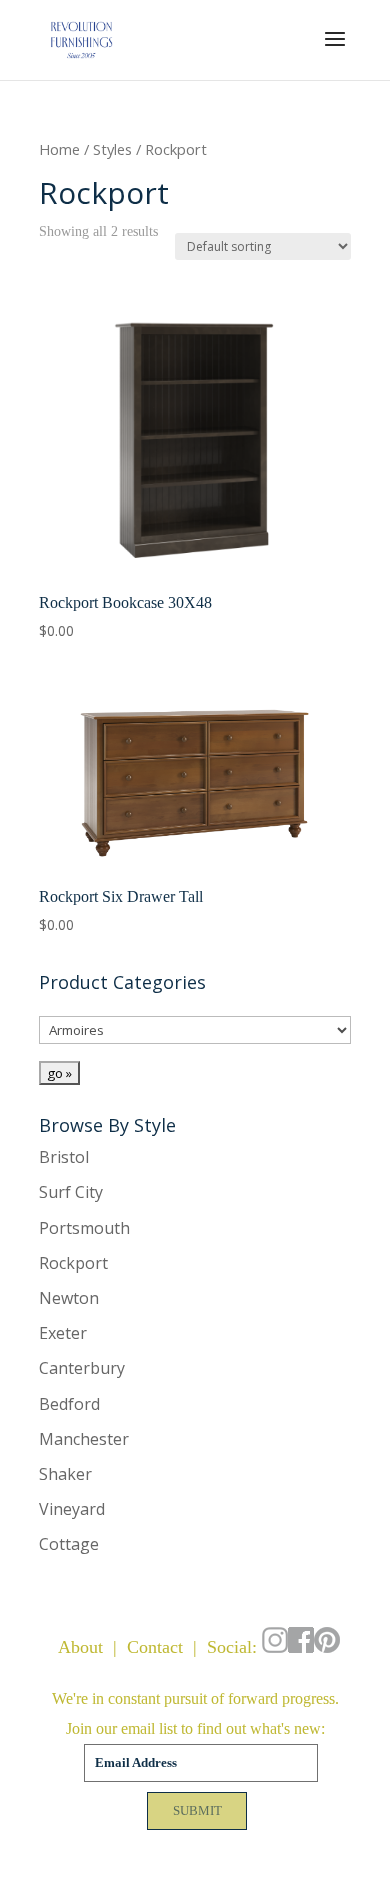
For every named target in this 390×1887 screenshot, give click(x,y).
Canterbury (82, 1368)
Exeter (63, 1333)
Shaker (65, 1474)
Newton (69, 1298)
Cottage (69, 1544)
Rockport (73, 1263)
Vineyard (72, 1509)
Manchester (84, 1439)
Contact (155, 1647)
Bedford (69, 1404)
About (80, 1647)
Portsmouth (84, 1228)
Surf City (71, 1192)
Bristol (64, 1157)
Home (59, 149)
